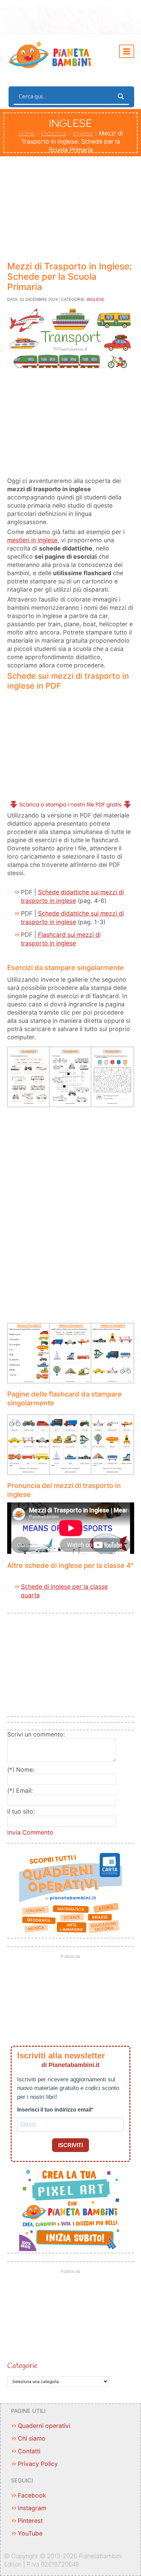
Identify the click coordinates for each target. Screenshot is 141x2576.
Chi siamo (32, 2438)
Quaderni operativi (44, 2426)
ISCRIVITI (70, 2145)
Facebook (32, 2495)
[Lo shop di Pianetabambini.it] (71, 1893)
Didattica (54, 133)
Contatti (29, 2451)
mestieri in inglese (32, 540)
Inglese (83, 133)
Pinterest (30, 2521)
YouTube (30, 2533)
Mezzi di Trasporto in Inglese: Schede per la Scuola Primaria (69, 276)
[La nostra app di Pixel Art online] (71, 2208)
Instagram (32, 2508)
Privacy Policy (38, 2464)
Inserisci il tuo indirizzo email (54, 2110)
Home (26, 133)
